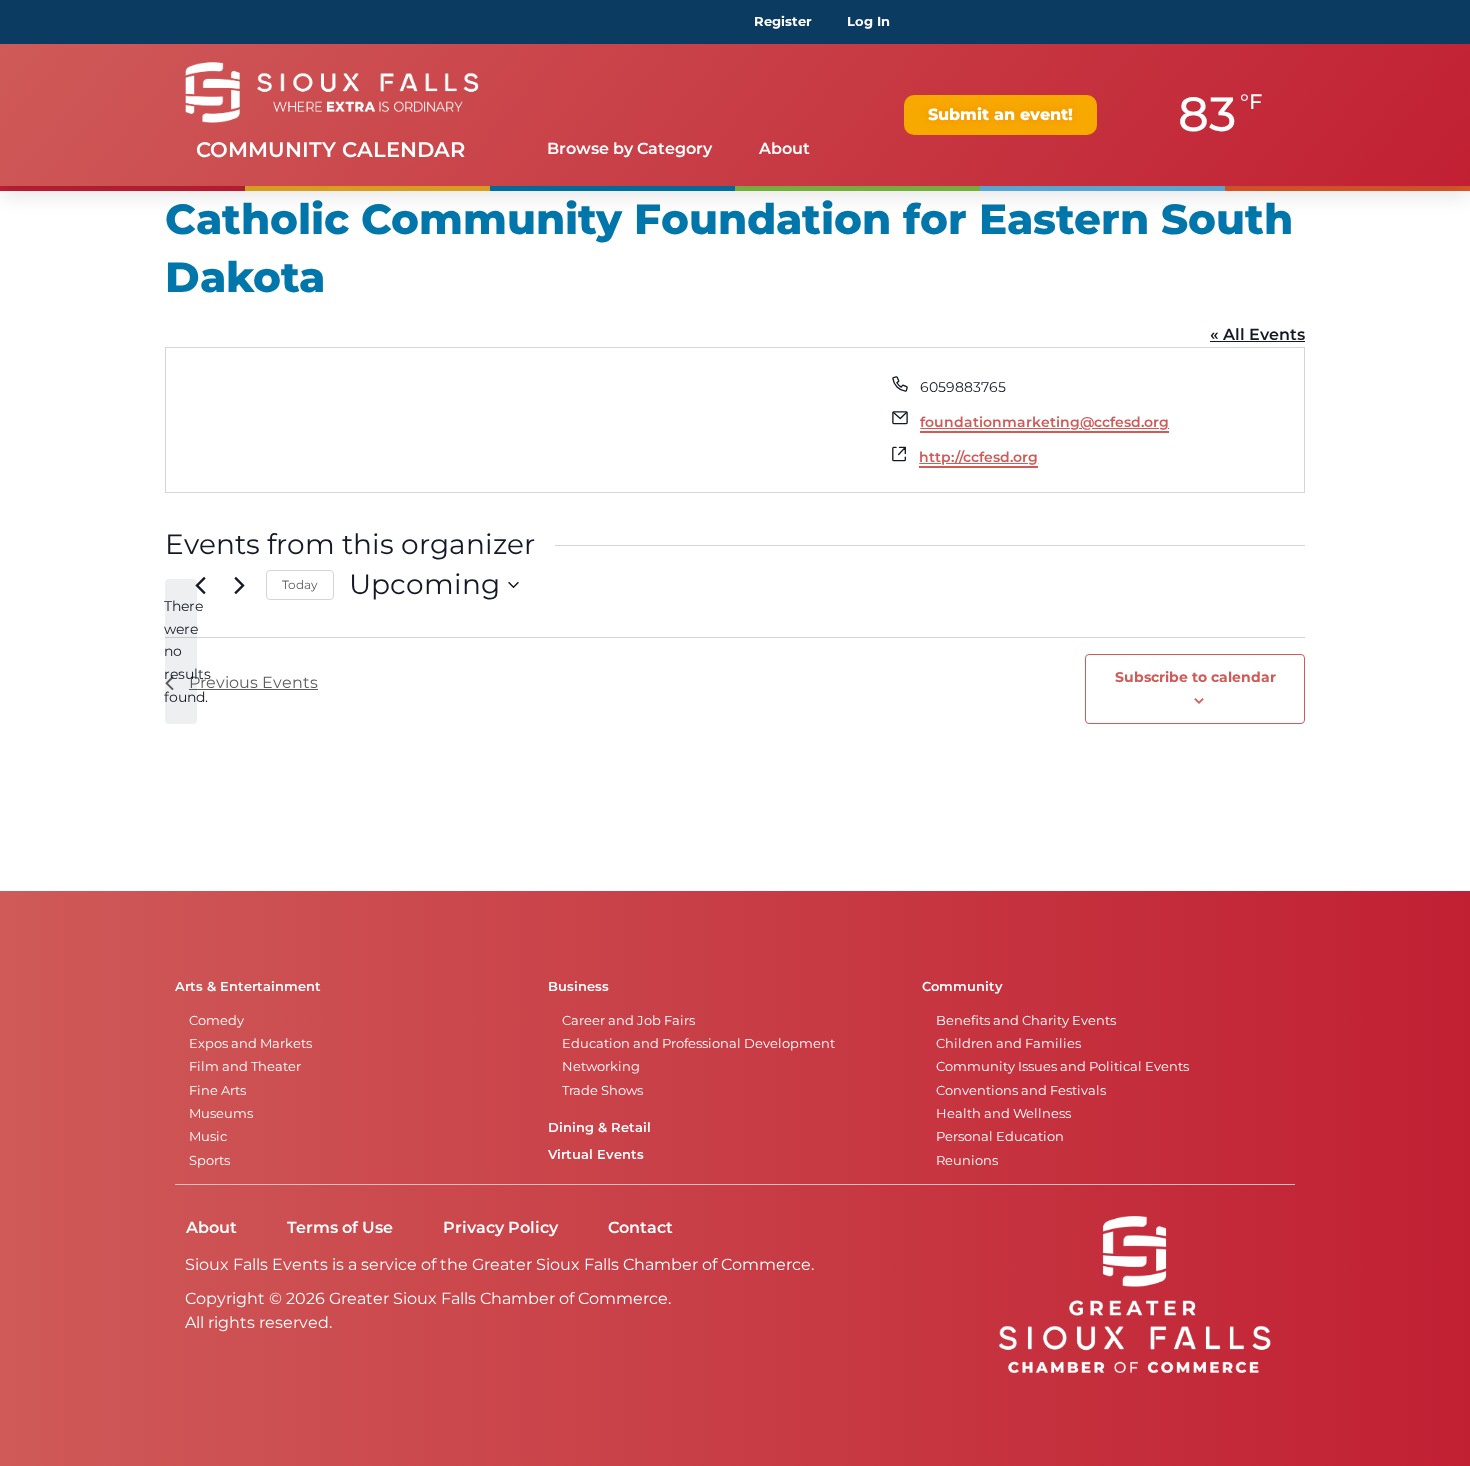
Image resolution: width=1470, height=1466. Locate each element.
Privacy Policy (500, 1227)
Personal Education (1000, 1136)
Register (783, 21)
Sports (209, 1160)
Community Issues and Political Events (1062, 1066)
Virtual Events (596, 1154)
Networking (601, 1066)
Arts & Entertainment (248, 986)
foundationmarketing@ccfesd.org (1044, 422)
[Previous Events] (200, 585)
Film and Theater (245, 1066)
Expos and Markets (250, 1043)
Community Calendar (330, 149)
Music (208, 1136)
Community (962, 986)
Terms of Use (340, 1227)
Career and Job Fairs (628, 1020)
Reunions (967, 1160)
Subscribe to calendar (1195, 677)
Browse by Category (629, 148)
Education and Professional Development (698, 1043)
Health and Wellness (1003, 1113)
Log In (868, 21)
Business (578, 986)
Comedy (216, 1020)
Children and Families (1008, 1043)
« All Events (1257, 334)
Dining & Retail (599, 1127)
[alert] (181, 651)
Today (300, 584)
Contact (640, 1227)
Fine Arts (217, 1090)
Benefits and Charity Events (1026, 1020)
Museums (221, 1113)
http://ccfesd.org (978, 457)
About (784, 148)
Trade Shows (602, 1090)
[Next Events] (239, 585)
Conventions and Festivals (1021, 1090)
